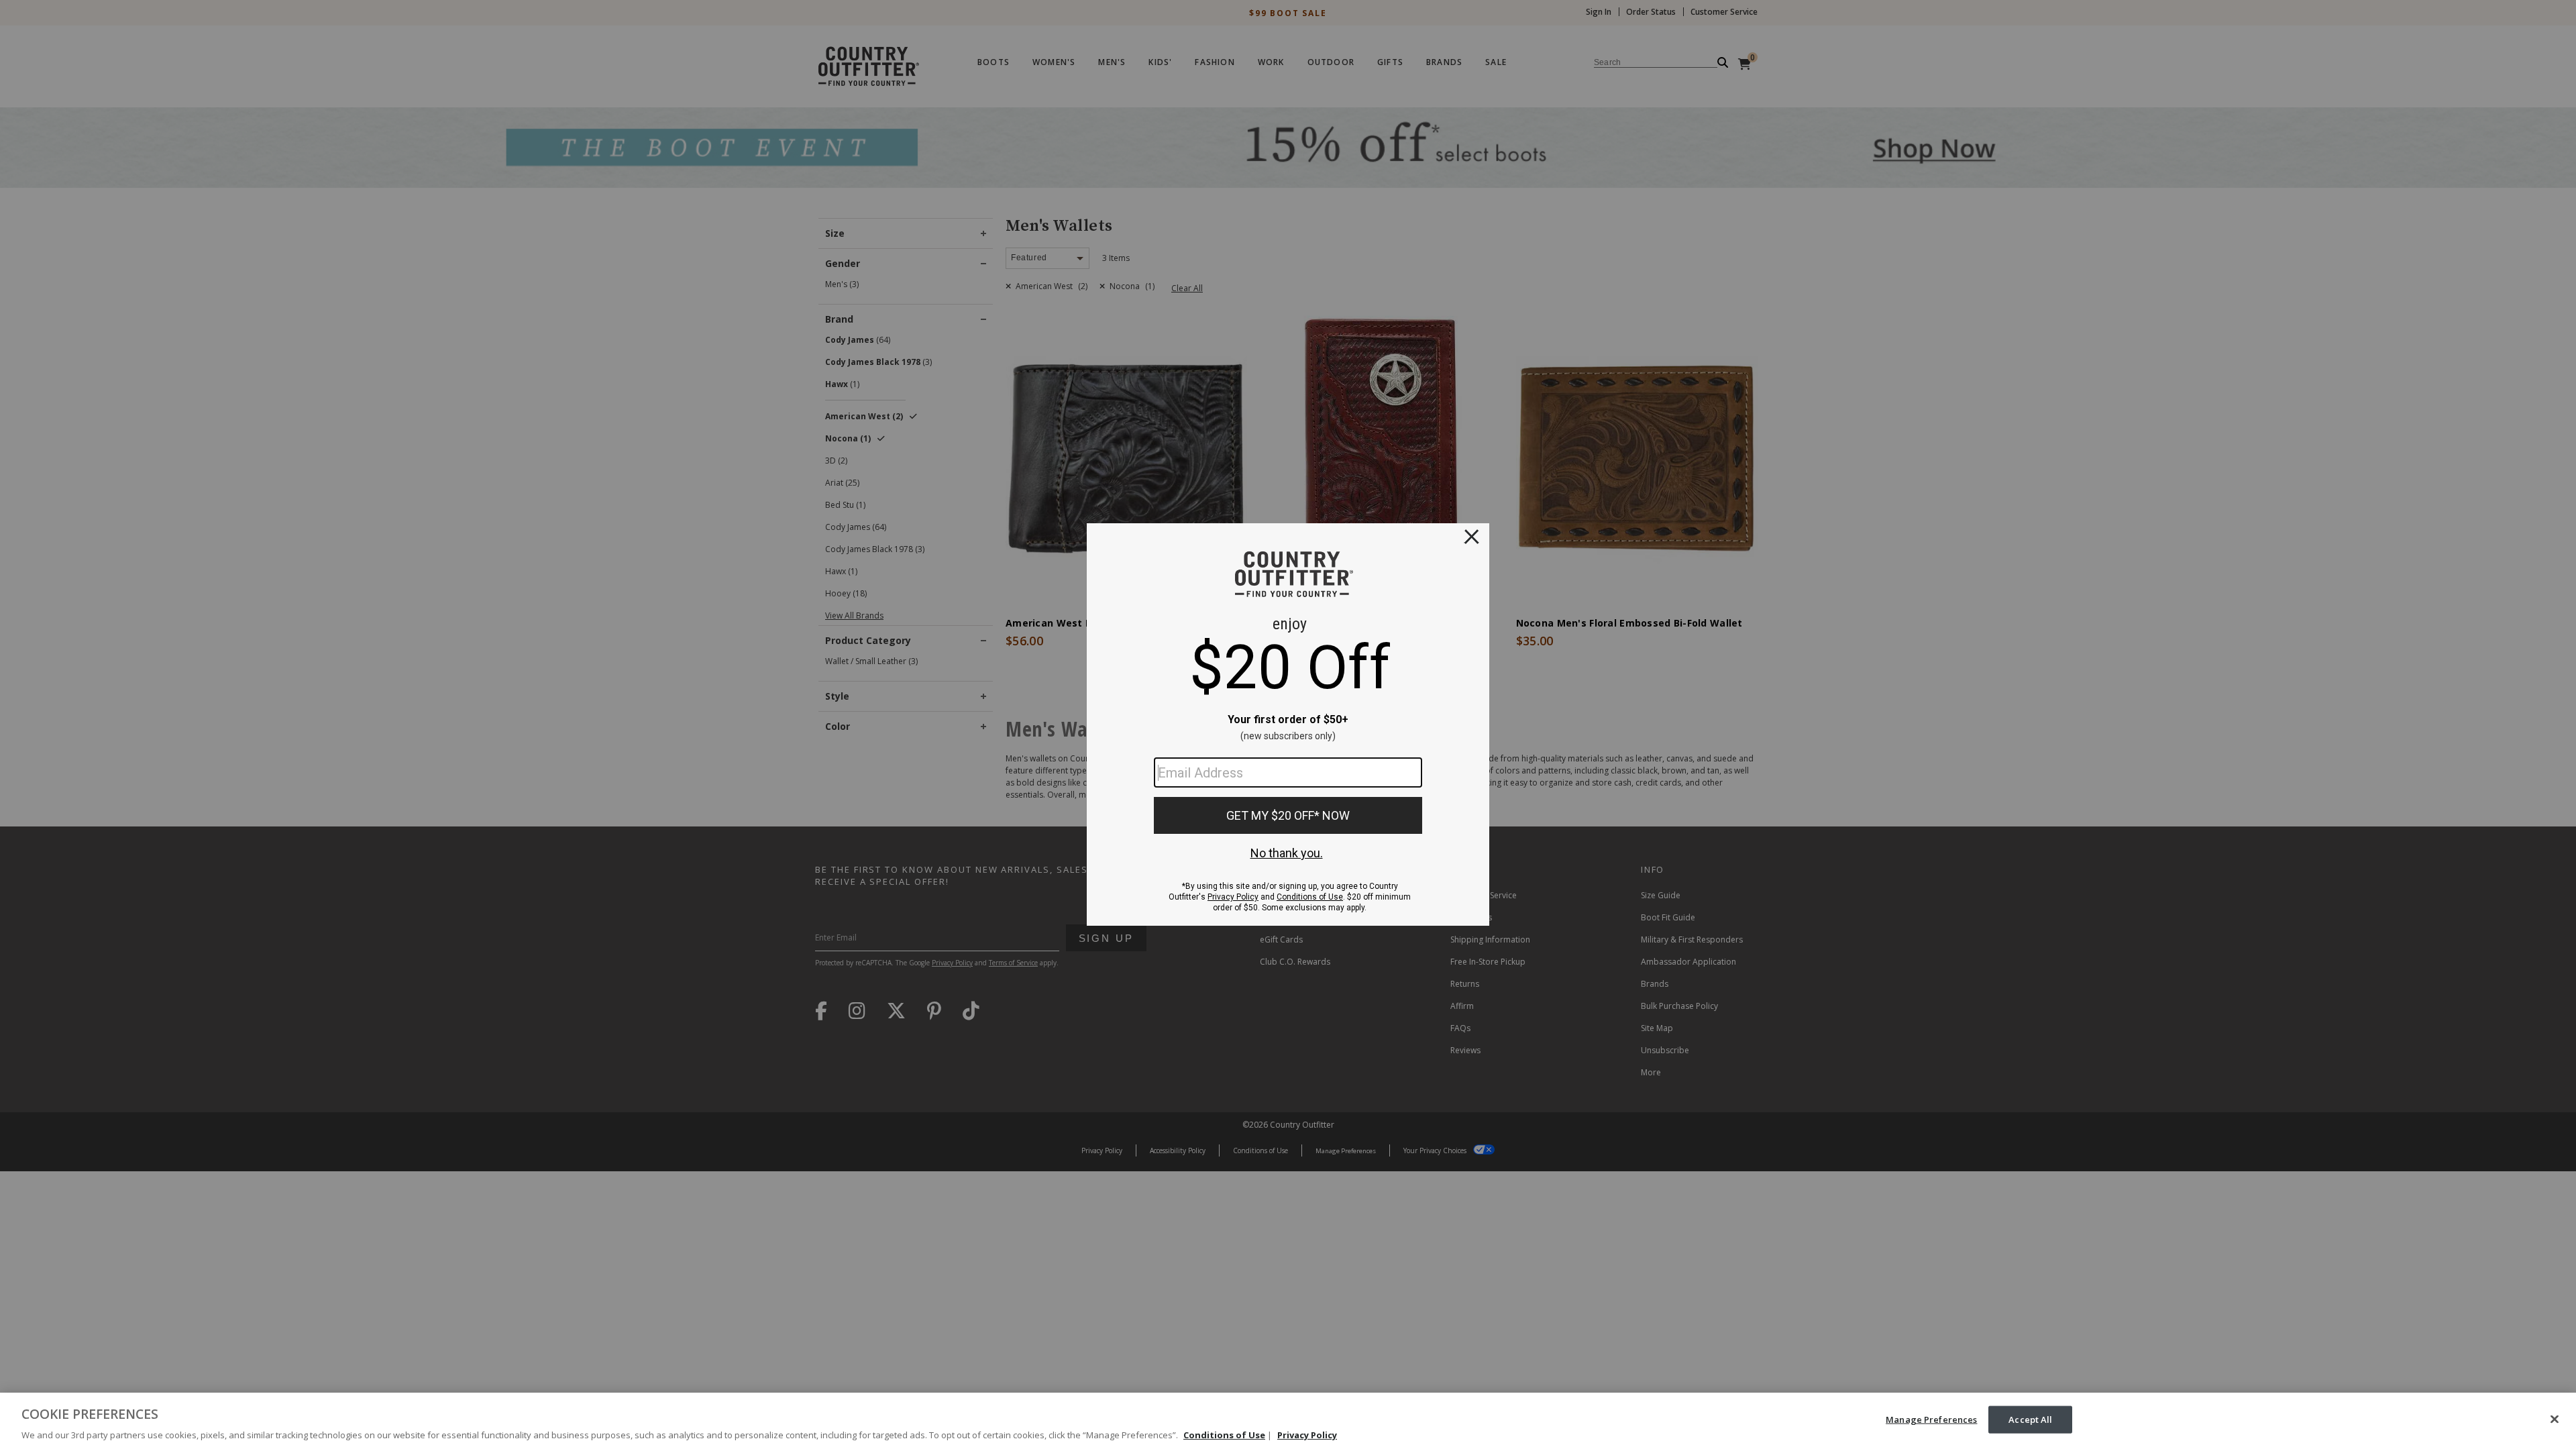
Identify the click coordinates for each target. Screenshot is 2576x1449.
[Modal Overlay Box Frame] (1288, 724)
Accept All (2030, 1419)
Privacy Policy (1307, 1435)
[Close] (2555, 1419)
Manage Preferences (1931, 1419)
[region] (1288, 1421)
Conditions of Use (1224, 1435)
